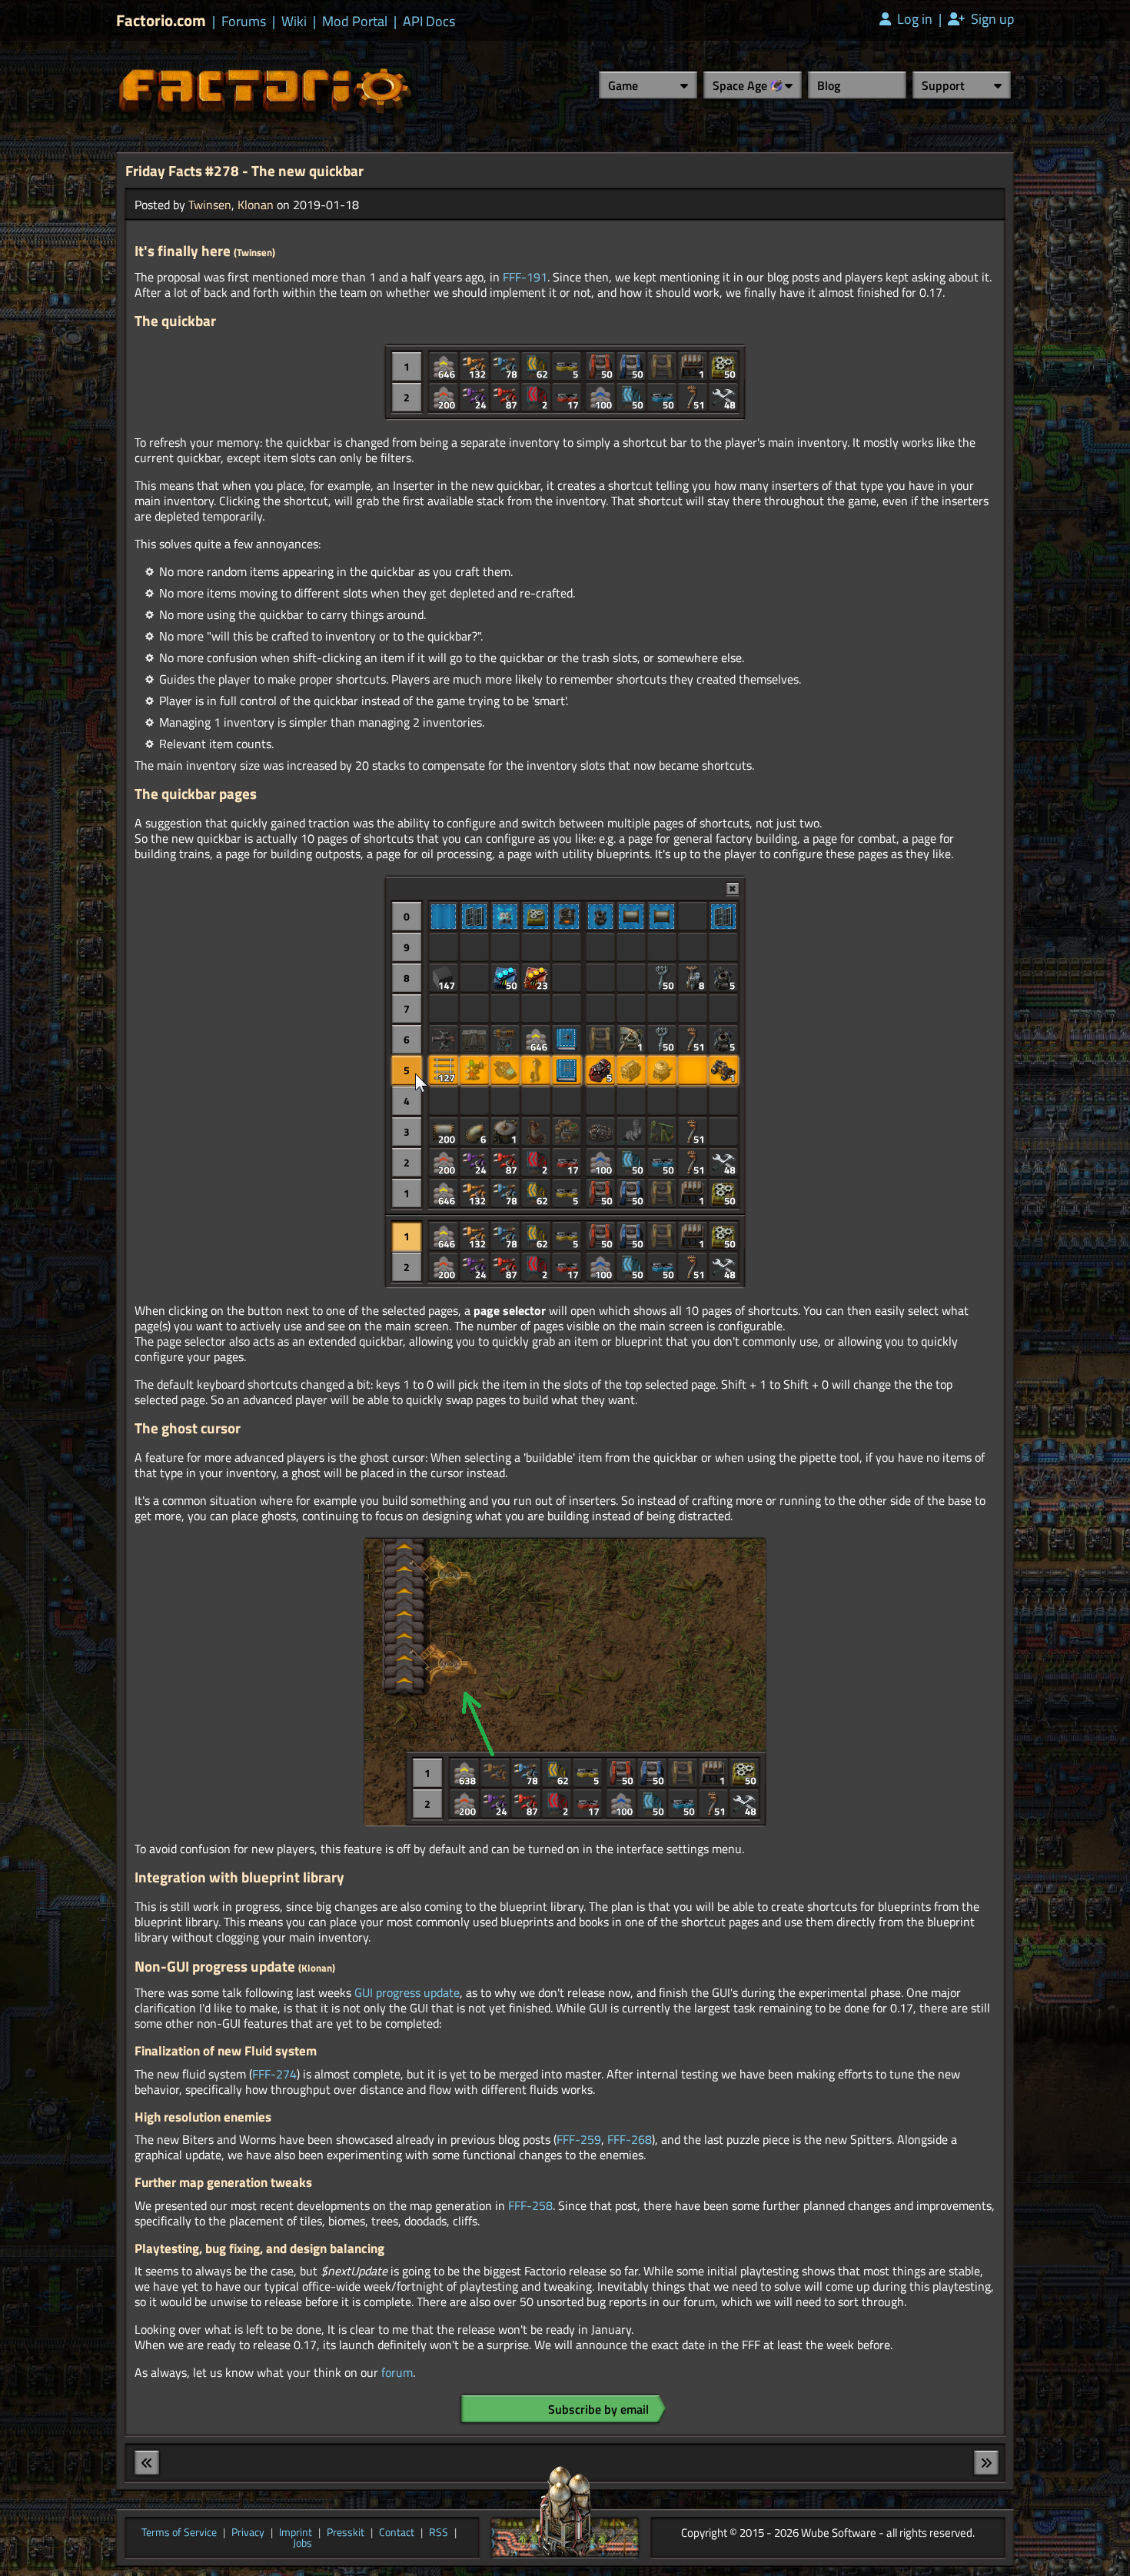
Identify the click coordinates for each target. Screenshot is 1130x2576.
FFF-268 (630, 2139)
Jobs (302, 2544)
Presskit (346, 2533)
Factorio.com (161, 20)
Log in (913, 19)
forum (397, 2372)
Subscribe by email (598, 2409)
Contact (397, 2533)
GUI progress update (407, 1992)
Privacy (248, 2533)
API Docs (429, 22)
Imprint (296, 2533)
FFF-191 (525, 277)
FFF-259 (579, 2139)
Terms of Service (179, 2533)
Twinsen (210, 205)
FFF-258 (530, 2205)
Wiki (294, 22)
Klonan (256, 205)
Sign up (991, 19)
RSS (439, 2533)
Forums (244, 22)
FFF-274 (274, 2074)
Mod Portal (355, 22)
